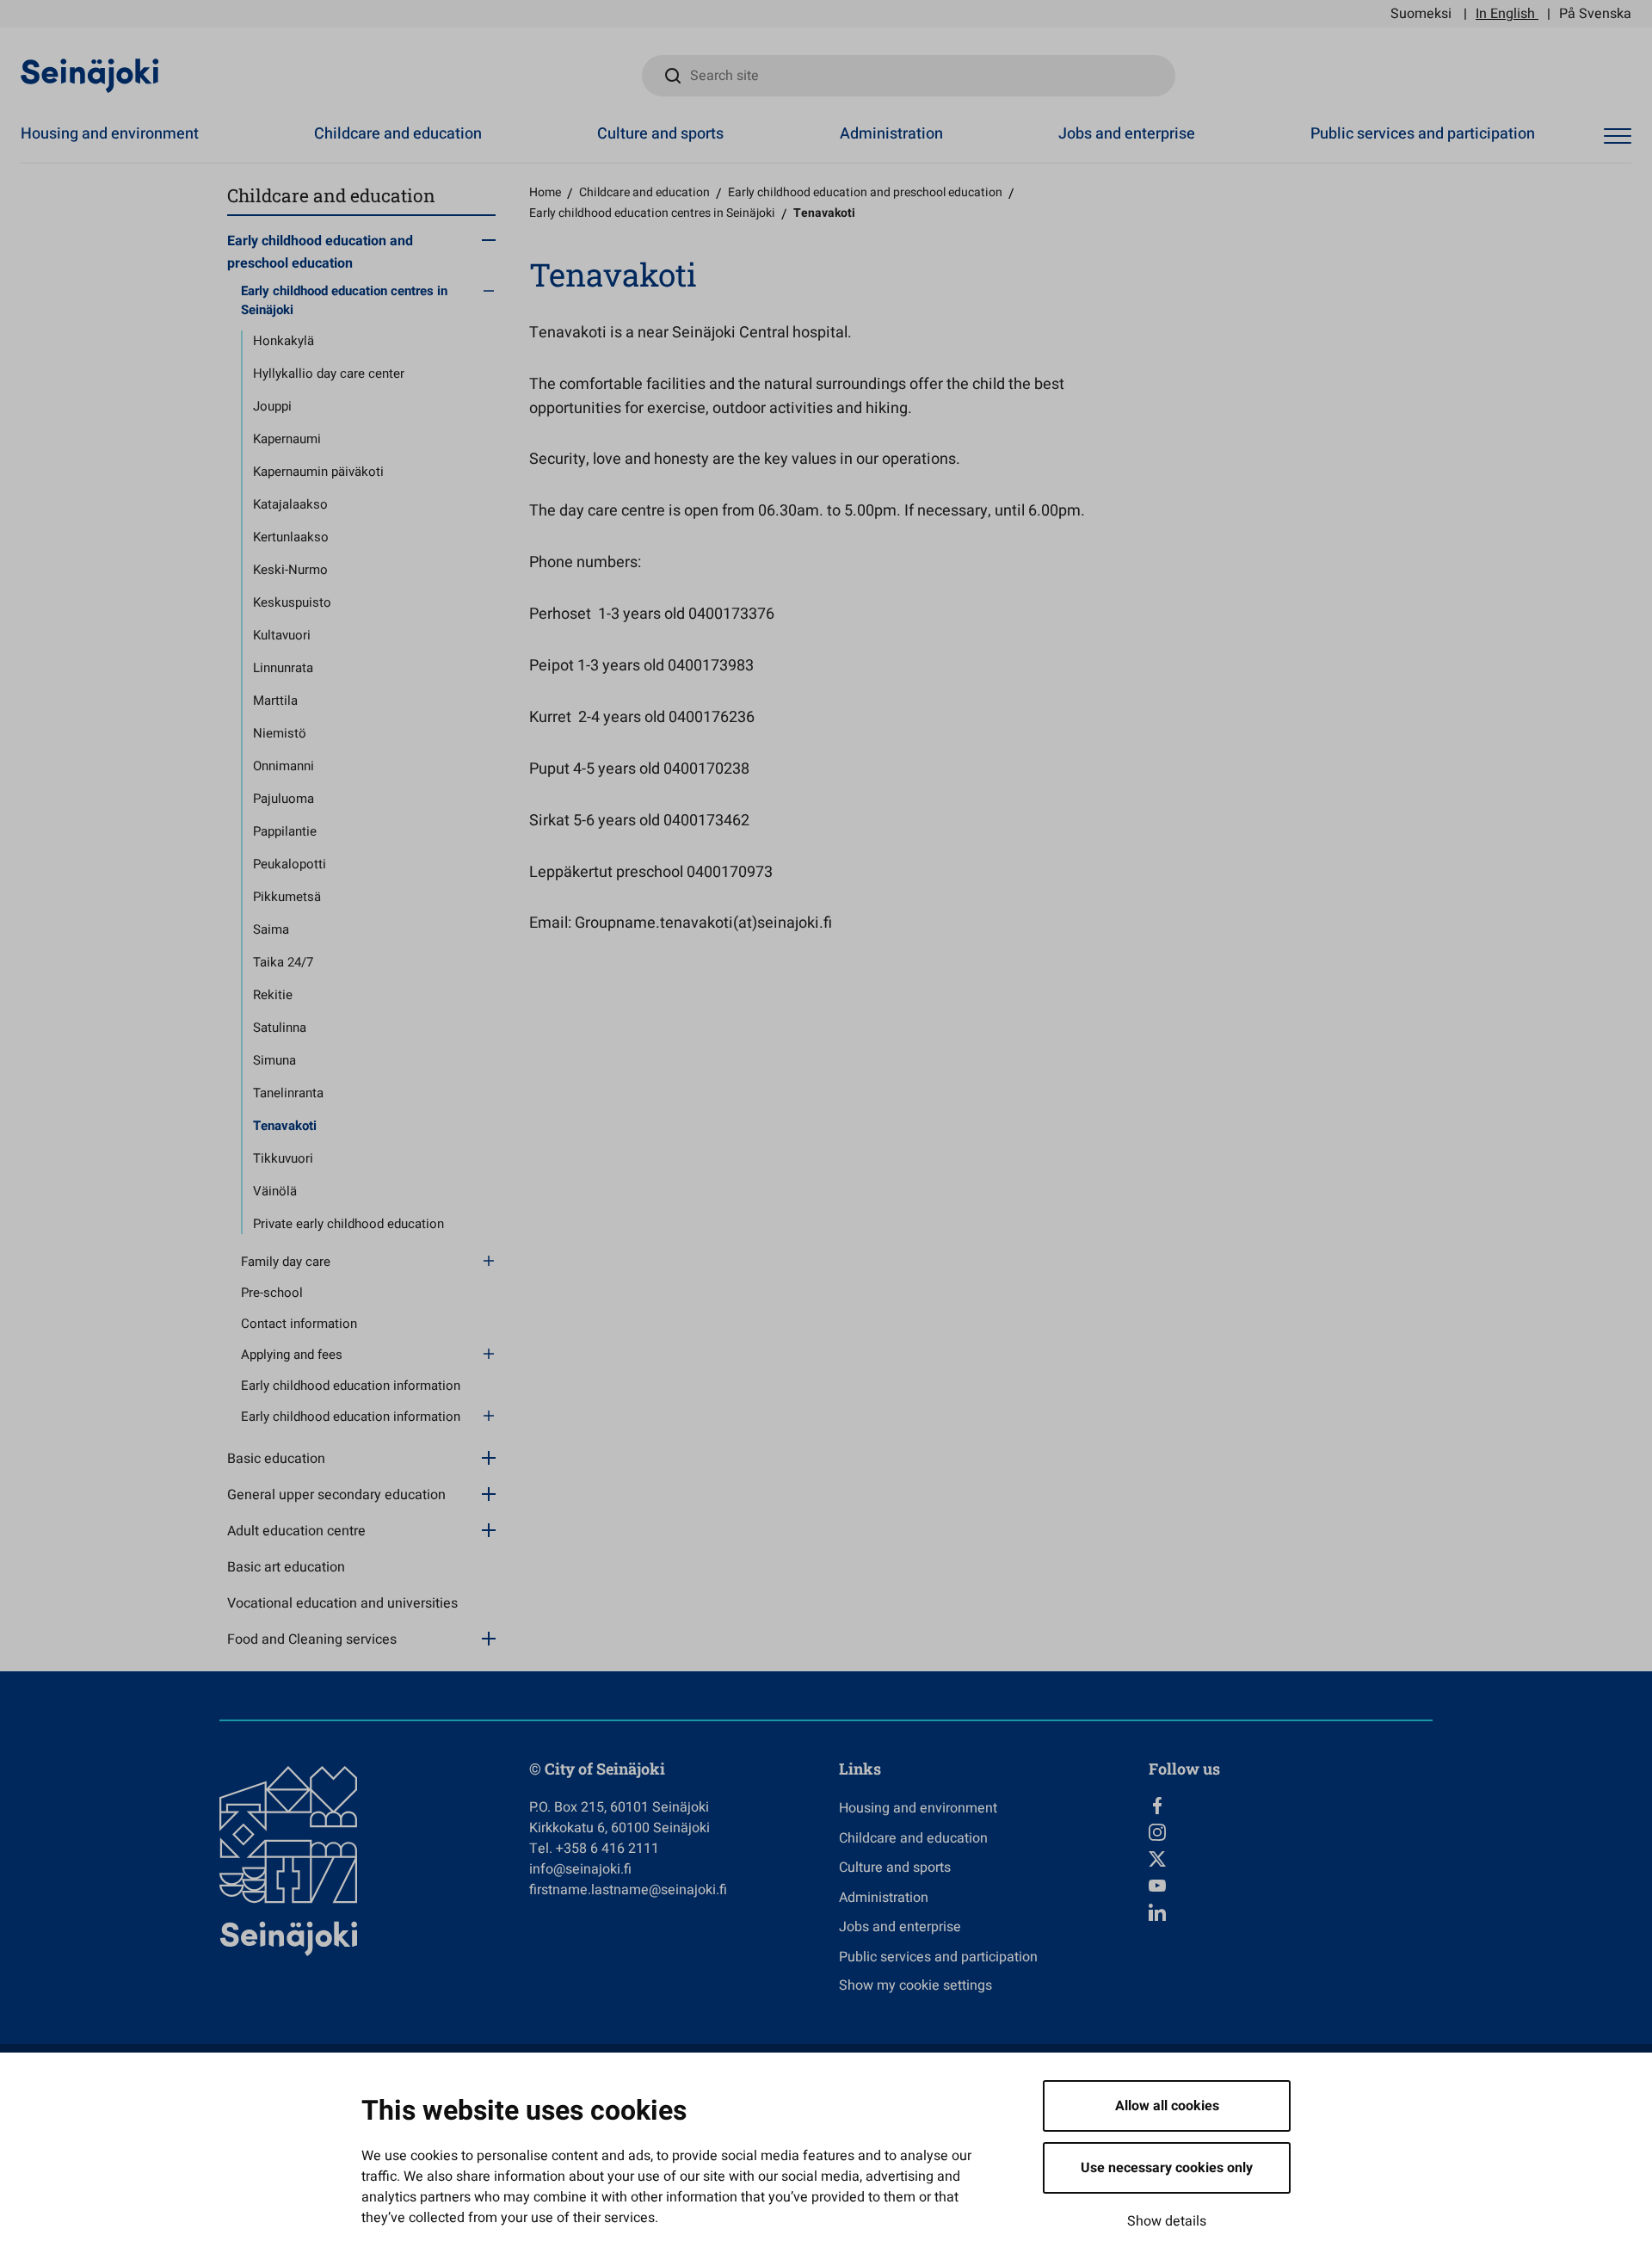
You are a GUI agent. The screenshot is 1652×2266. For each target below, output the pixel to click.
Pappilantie (285, 831)
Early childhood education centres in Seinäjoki (344, 301)
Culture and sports (660, 134)
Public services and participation (1423, 134)
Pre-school (272, 1293)
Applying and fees (292, 1355)
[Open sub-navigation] (489, 239)
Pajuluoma (284, 799)
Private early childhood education (348, 1224)
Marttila (275, 701)
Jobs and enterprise (1127, 134)
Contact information (299, 1324)
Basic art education (286, 1567)
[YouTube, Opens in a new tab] (1291, 1886)
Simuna (274, 1060)
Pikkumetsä (287, 897)
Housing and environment (110, 134)
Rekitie (273, 995)
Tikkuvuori (283, 1158)
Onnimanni (284, 766)
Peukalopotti (290, 864)
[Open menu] (1618, 136)
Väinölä (275, 1191)
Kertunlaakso (291, 537)
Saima (271, 929)
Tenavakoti (285, 1126)
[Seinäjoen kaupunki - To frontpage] (90, 75)
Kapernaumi (287, 439)
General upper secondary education (336, 1495)
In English (1505, 14)
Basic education (276, 1459)
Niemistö (280, 733)
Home (545, 192)
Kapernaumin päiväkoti (318, 472)
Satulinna (280, 1028)
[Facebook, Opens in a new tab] (1291, 1806)
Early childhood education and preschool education (320, 252)
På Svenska (1595, 14)
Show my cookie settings (915, 1985)
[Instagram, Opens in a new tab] (1291, 1832)
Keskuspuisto (292, 602)
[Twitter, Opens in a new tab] (1291, 1859)
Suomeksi (1421, 14)
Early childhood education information (351, 1386)
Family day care (286, 1262)
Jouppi (272, 406)
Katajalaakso (290, 504)
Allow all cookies (1167, 2106)
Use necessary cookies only (1167, 2168)
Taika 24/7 (283, 962)
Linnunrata (283, 668)
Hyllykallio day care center (329, 374)
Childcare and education (398, 134)
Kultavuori (282, 635)
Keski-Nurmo (290, 570)
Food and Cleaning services (312, 1639)
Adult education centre (296, 1531)
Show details (1167, 2221)
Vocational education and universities (342, 1603)
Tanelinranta (288, 1093)
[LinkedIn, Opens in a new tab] (1291, 1912)
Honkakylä (284, 341)
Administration (891, 134)
